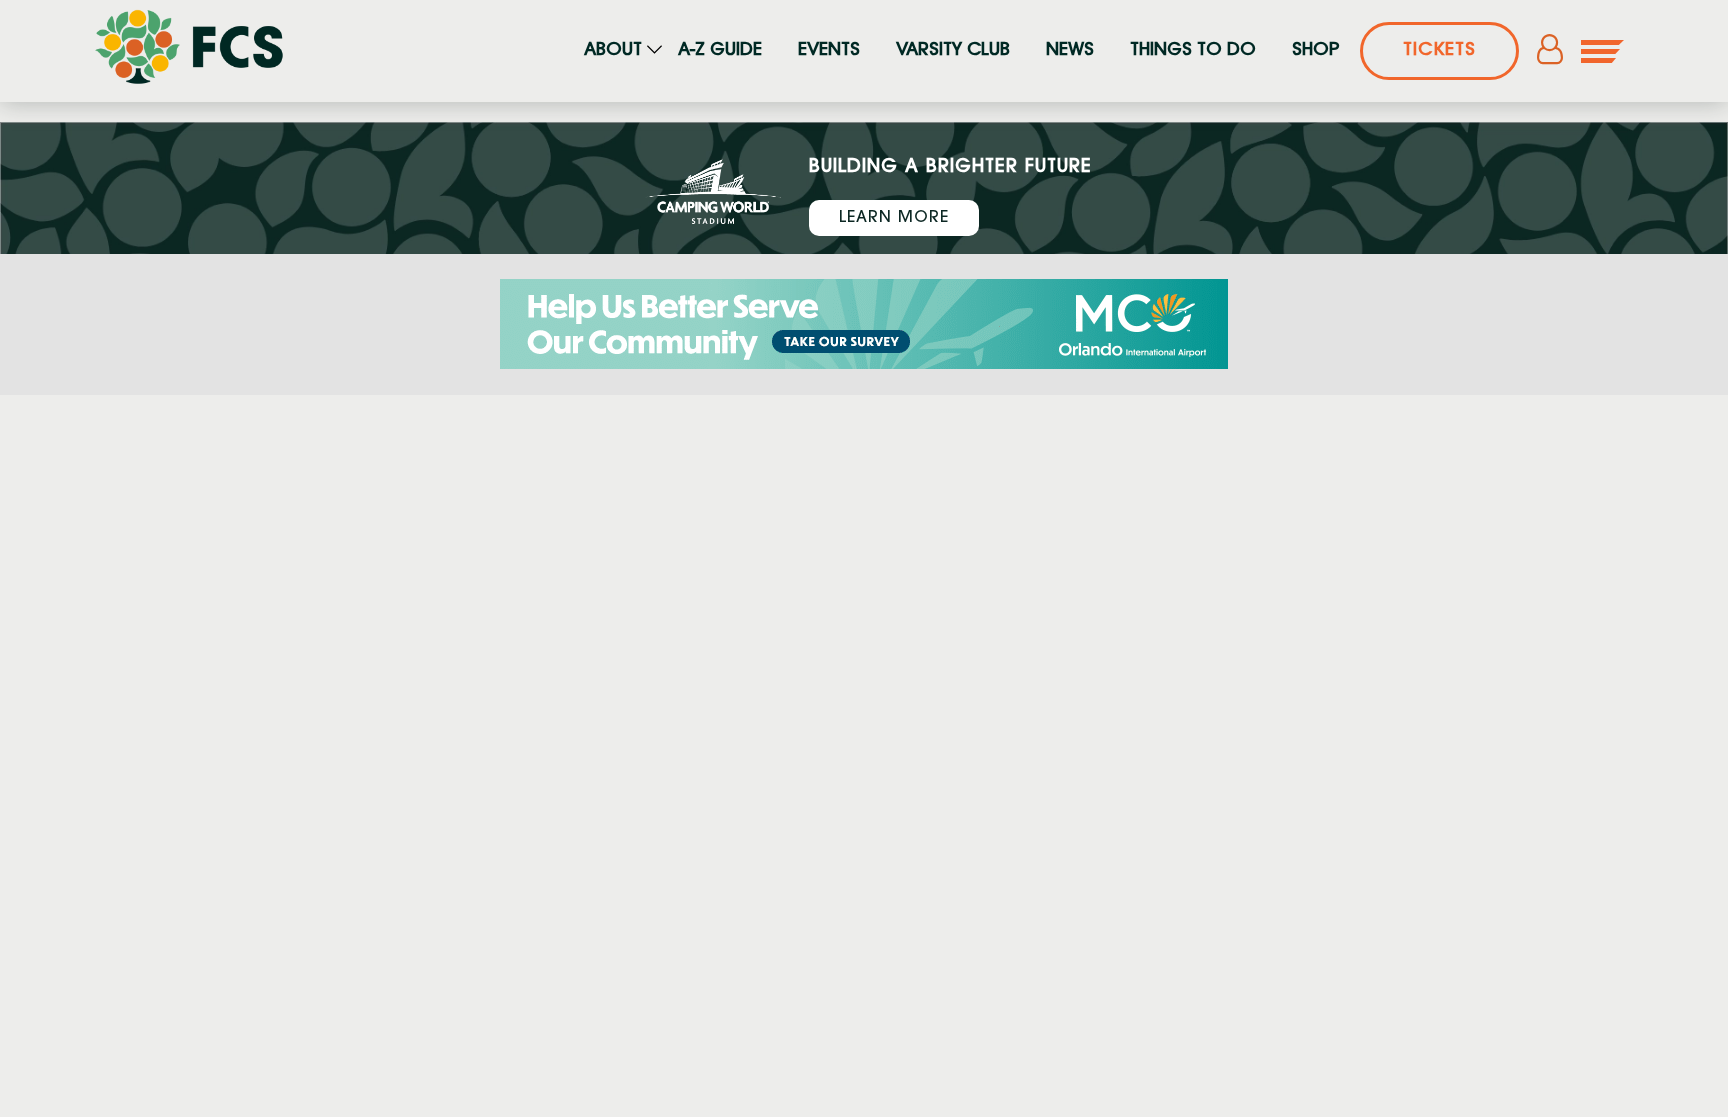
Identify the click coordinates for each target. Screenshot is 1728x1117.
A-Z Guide (720, 51)
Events (829, 51)
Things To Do (1193, 51)
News (1070, 51)
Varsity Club (953, 51)
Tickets (1439, 51)
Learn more (894, 218)
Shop (1315, 51)
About (613, 51)
